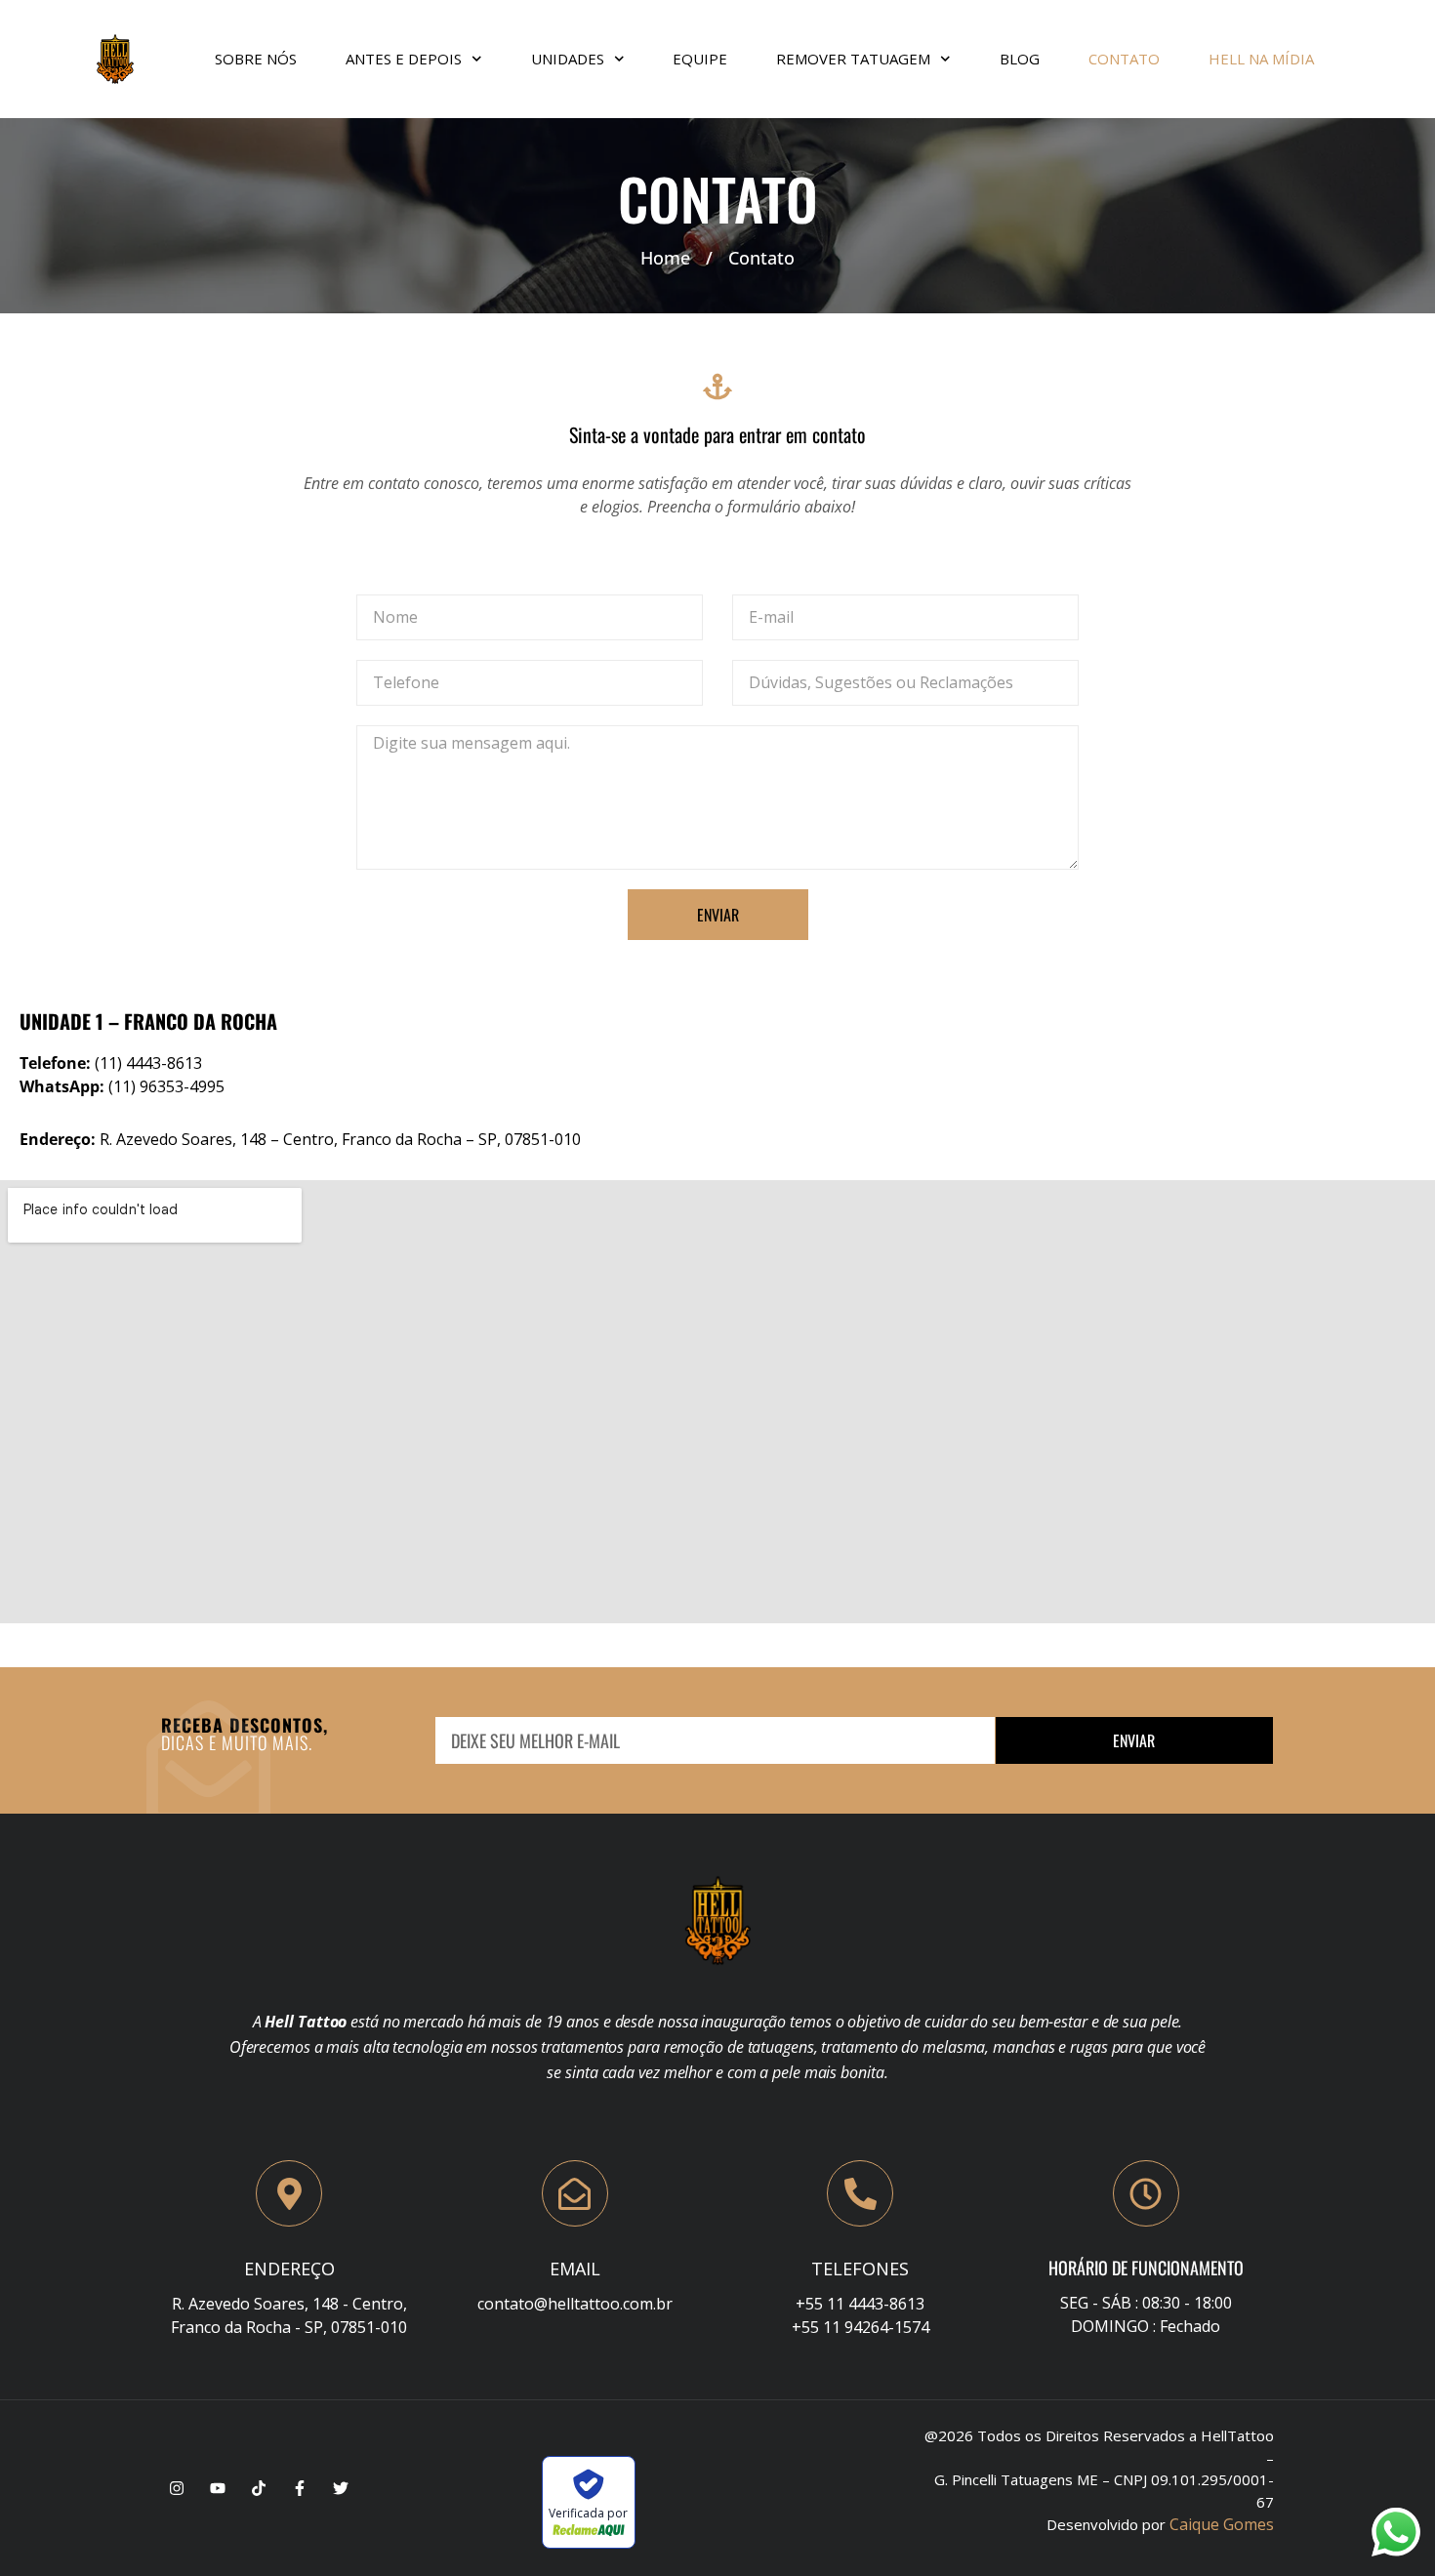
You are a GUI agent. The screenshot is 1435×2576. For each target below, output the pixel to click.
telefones (860, 2269)
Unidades (568, 59)
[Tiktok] (259, 2488)
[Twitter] (341, 2488)
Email (575, 2269)
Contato (1124, 59)
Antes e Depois (404, 59)
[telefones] (860, 2193)
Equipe (700, 59)
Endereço (289, 2269)
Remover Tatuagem (853, 59)
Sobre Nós (256, 59)
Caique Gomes (1222, 2524)
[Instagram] (177, 2488)
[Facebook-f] (300, 2488)
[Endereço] (289, 2193)
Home (665, 258)
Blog (1020, 59)
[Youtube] (218, 2488)
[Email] (575, 2193)
